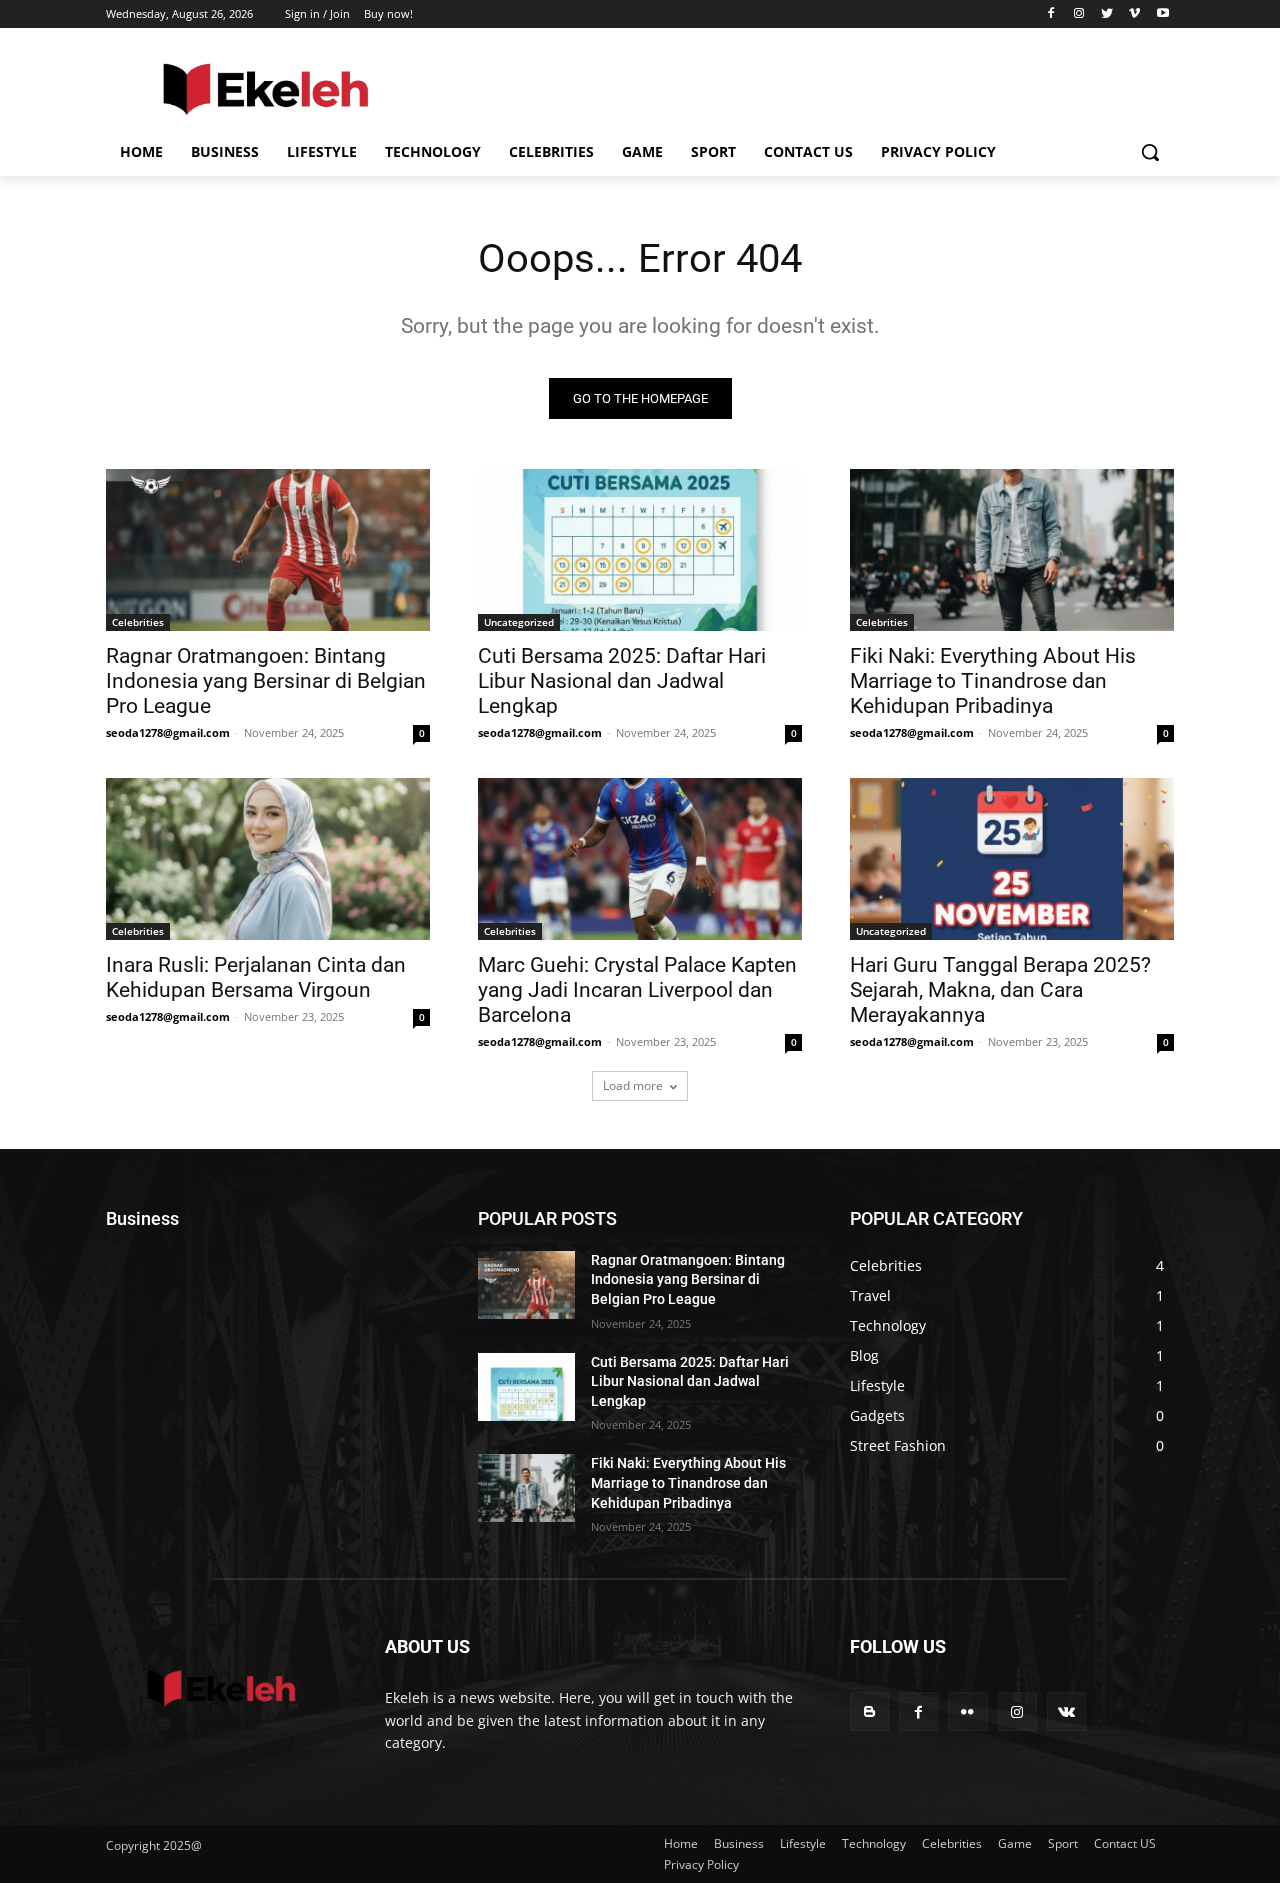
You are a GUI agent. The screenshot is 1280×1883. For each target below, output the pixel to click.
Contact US (1125, 1843)
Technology (874, 1843)
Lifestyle (803, 1843)
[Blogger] (869, 1711)
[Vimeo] (1134, 14)
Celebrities (138, 622)
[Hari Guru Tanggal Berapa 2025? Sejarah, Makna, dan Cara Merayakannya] (1012, 859)
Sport (1063, 1843)
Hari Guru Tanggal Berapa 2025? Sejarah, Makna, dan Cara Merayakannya (1000, 990)
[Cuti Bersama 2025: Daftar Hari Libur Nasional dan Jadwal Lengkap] (640, 550)
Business (739, 1843)
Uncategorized (519, 622)
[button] (1150, 152)
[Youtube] (1162, 14)
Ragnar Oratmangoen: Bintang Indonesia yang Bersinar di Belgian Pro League (266, 681)
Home (681, 1843)
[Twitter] (1107, 14)
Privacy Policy (701, 1864)
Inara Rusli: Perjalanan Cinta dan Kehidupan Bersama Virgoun (256, 977)
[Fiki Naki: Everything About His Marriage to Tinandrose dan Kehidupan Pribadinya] (1012, 550)
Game (1015, 1843)
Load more (633, 1085)
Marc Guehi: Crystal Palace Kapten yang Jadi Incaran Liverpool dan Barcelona (637, 990)
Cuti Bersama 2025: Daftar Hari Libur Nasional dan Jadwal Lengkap (622, 681)
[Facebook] (1051, 14)
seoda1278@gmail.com (168, 732)
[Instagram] (1079, 14)
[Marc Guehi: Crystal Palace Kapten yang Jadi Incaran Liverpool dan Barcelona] (640, 859)
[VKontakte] (1066, 1711)
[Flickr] (967, 1711)
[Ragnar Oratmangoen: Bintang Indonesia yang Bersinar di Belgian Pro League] (268, 550)
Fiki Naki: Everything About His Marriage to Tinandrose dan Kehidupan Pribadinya (993, 681)
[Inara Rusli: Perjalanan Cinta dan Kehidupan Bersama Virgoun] (268, 859)
